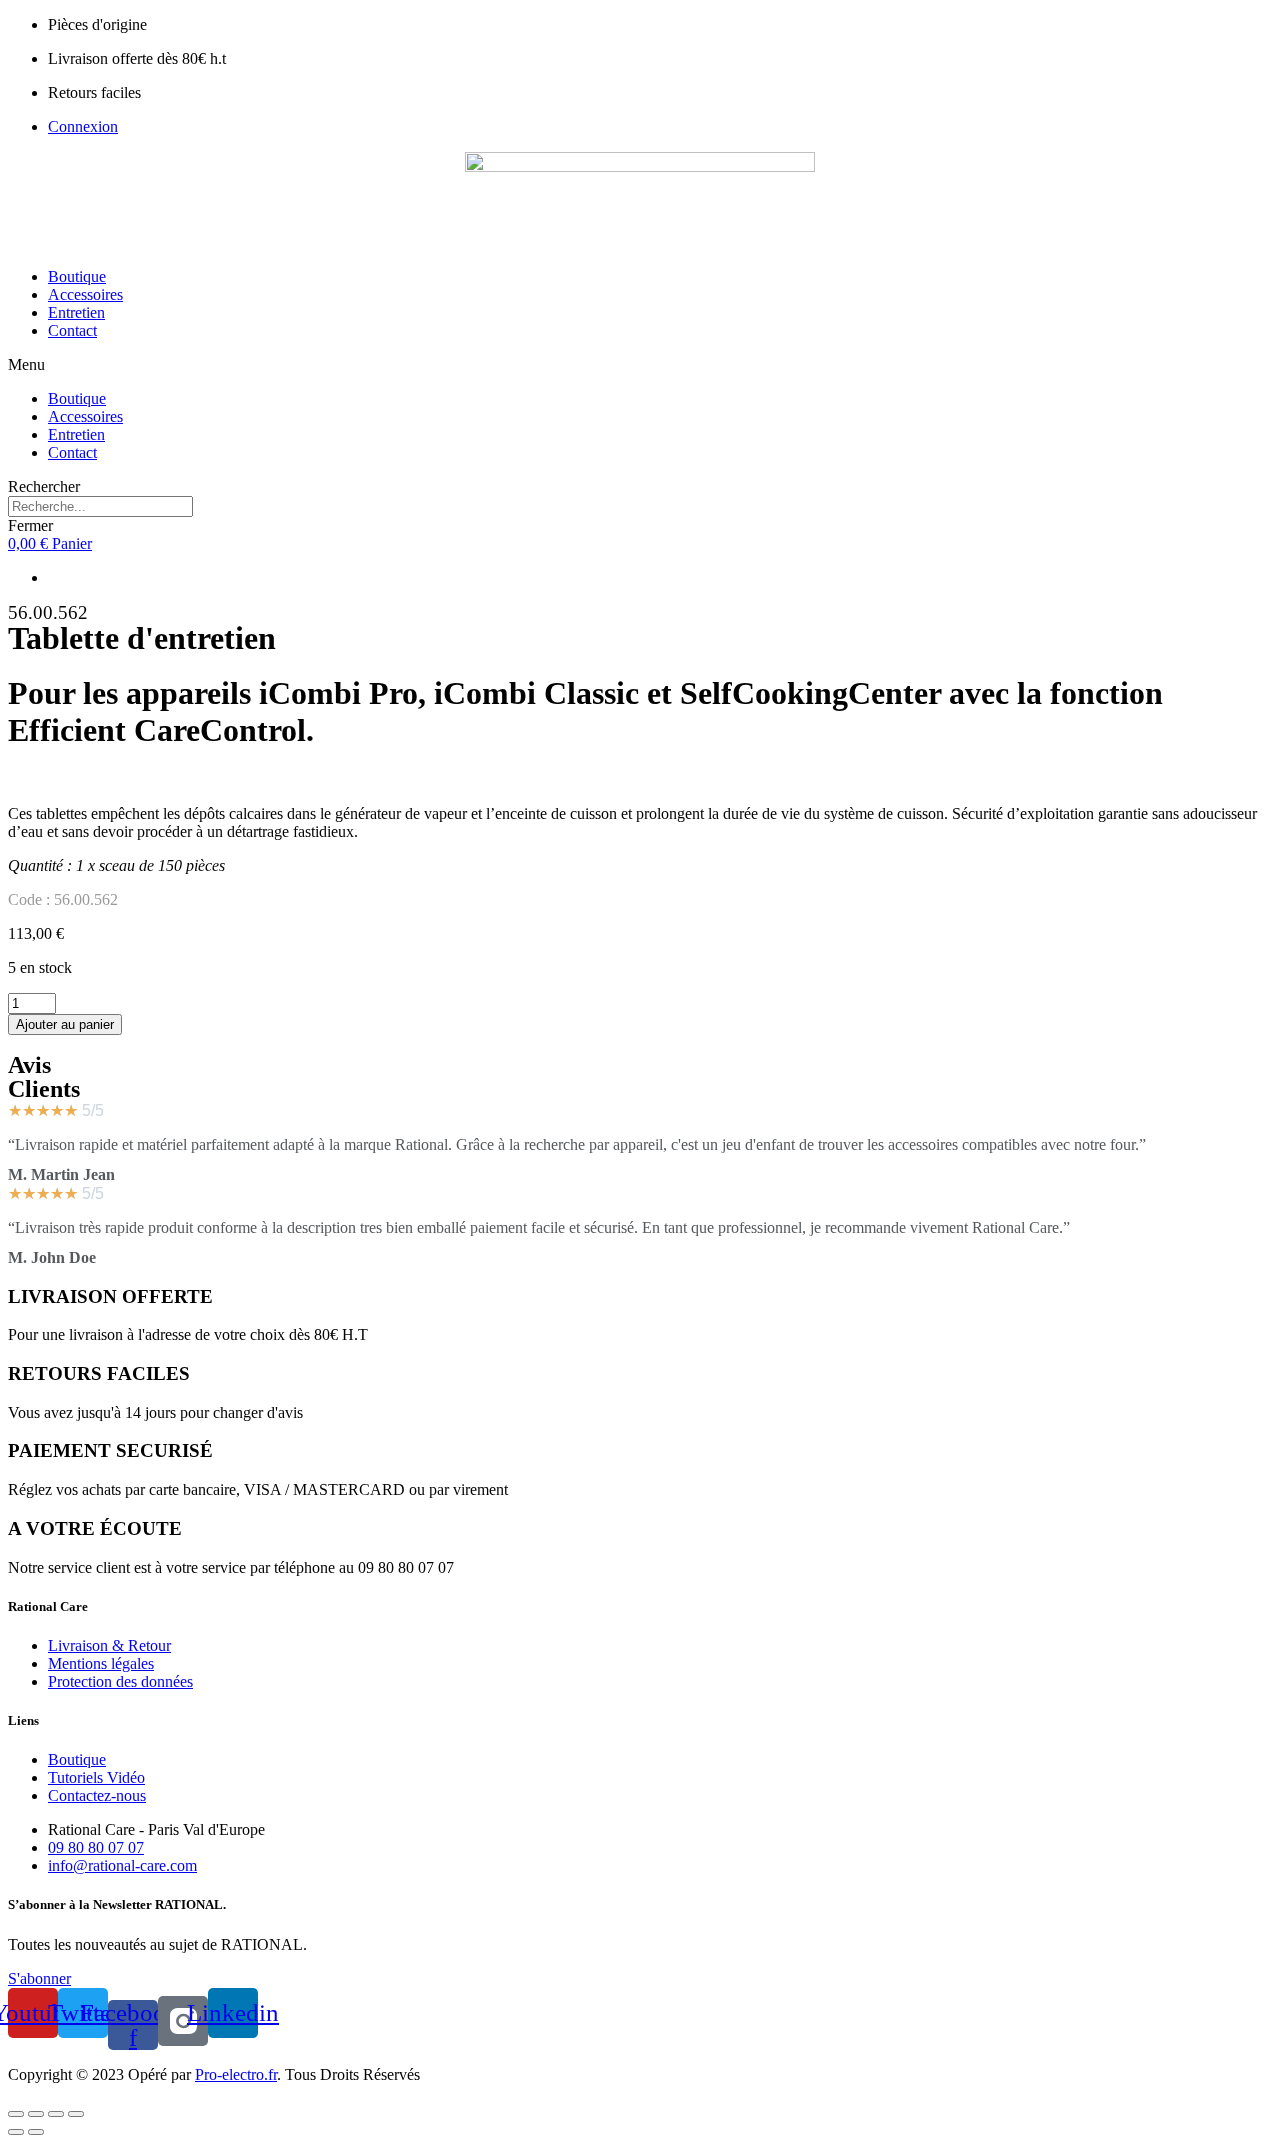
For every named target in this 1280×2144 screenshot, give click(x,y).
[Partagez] (36, 2114)
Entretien (76, 312)
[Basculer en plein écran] (56, 2114)
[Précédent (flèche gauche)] (16, 2132)
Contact (72, 330)
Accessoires (85, 294)
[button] (640, 365)
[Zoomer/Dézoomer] (76, 2114)
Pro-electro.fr (236, 2074)
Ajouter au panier (65, 1024)
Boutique (77, 276)
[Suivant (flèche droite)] (36, 2132)
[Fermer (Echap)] (16, 2114)
